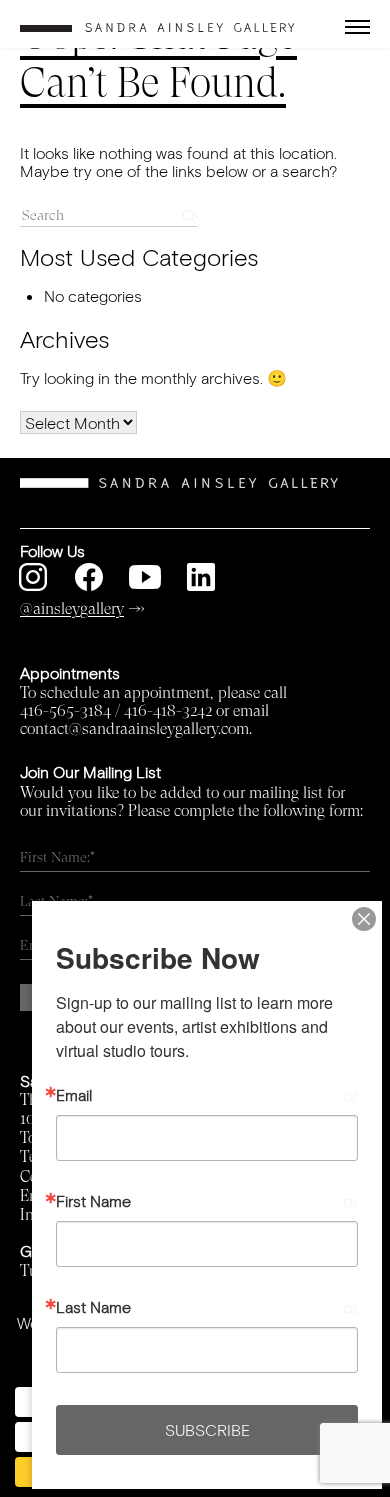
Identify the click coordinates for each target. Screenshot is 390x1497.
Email (74, 1095)
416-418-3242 (168, 711)
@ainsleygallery (72, 609)
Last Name (93, 1307)
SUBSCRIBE (207, 1429)
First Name (93, 1201)
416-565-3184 (65, 711)
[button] (341, 27)
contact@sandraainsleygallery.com (134, 729)
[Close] (364, 919)
